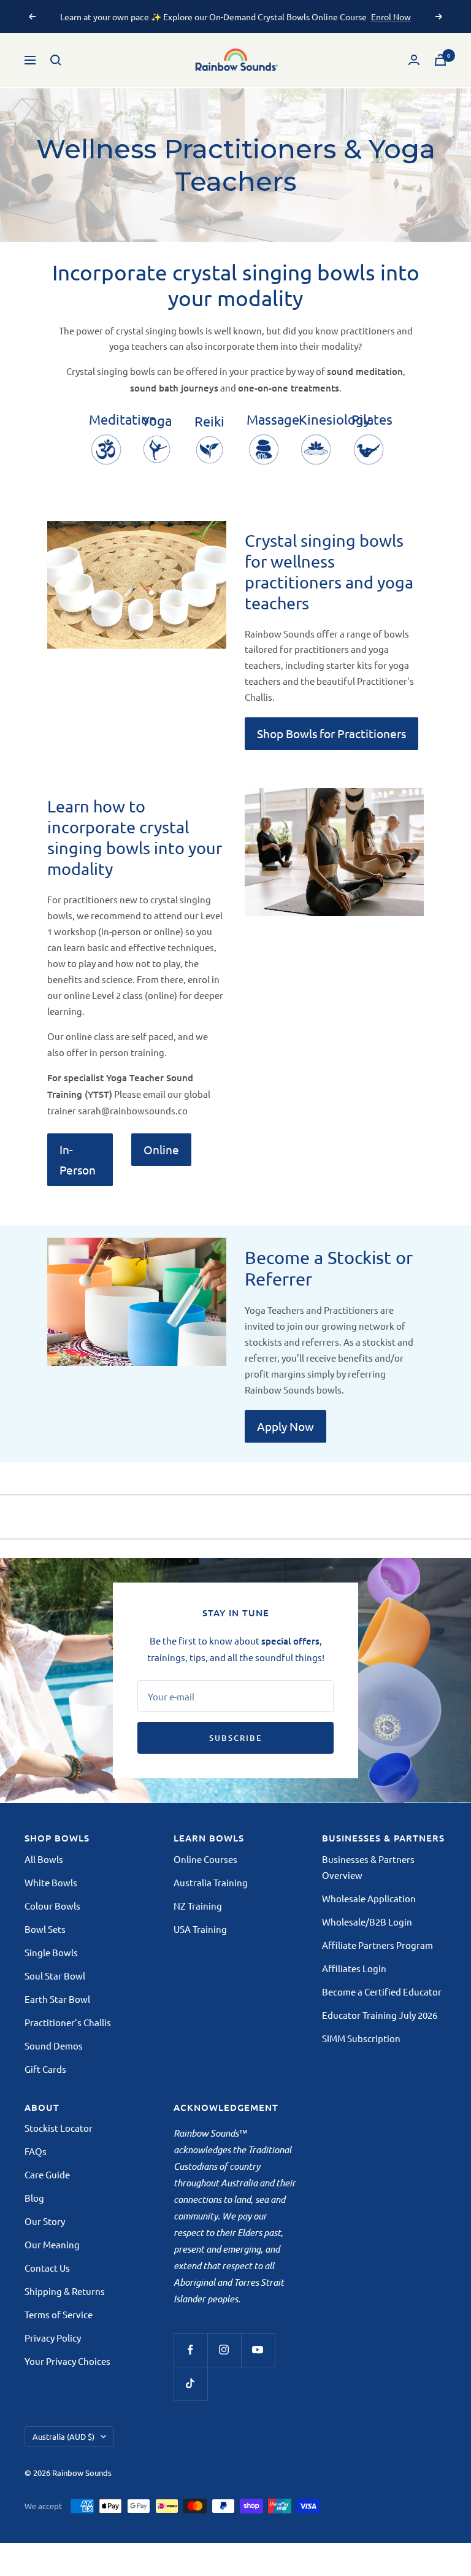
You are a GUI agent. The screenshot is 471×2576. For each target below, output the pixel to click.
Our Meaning (52, 2244)
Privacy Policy (53, 2338)
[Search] (56, 60)
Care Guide (47, 2174)
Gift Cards (45, 2069)
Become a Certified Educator (382, 1992)
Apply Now (285, 1426)
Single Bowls (51, 1952)
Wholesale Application (369, 1898)
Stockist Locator (59, 2128)
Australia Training (211, 1882)
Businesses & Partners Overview (368, 1867)
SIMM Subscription (361, 2038)
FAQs (36, 2151)
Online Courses (205, 1859)
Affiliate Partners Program (377, 1945)
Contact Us (47, 2268)
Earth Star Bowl (57, 1999)
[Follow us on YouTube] (258, 2350)
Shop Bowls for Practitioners (331, 733)
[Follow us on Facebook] (190, 2350)
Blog (34, 2198)
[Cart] (440, 60)
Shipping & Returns (65, 2291)
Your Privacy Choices (67, 2361)
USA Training (200, 1929)
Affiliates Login (354, 1968)
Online (161, 1149)
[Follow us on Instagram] (224, 2350)
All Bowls (44, 1859)
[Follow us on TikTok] (190, 2384)
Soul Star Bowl (55, 1976)
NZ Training (198, 1906)
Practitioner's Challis (68, 2022)
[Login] (414, 60)
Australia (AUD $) (63, 2436)
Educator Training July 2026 (380, 2015)
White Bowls (51, 1882)
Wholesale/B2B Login (367, 1922)
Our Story (45, 2221)
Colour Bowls (52, 1906)
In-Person (78, 1159)
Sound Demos (54, 2046)
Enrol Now (391, 17)
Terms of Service (59, 2314)
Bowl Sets (45, 1929)
